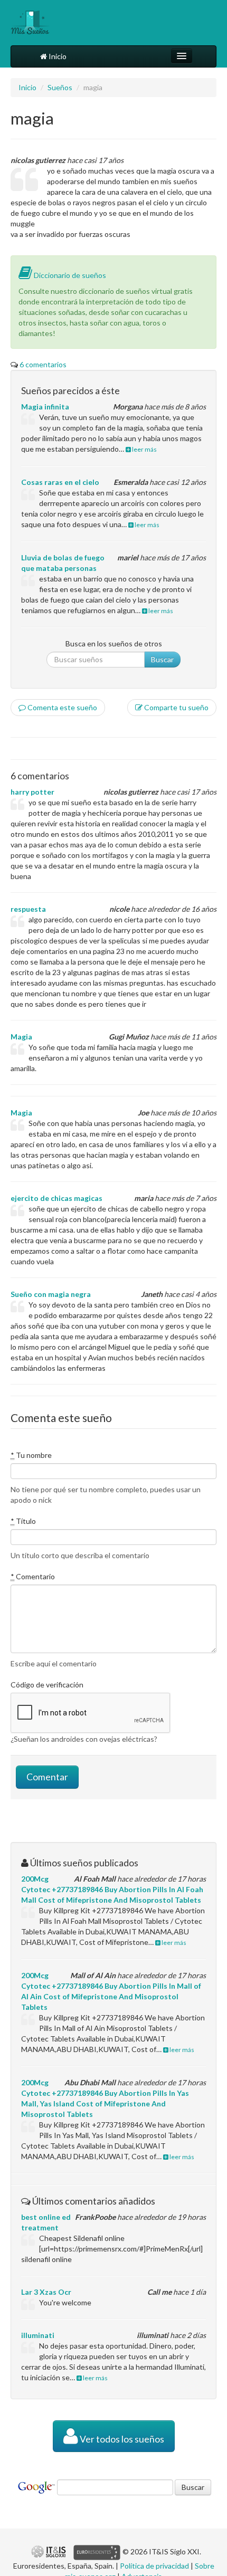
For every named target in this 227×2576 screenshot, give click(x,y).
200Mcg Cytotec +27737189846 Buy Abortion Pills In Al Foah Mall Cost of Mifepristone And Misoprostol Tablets (112, 1889)
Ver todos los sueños (121, 2439)
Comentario (33, 1576)
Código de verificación (47, 1685)
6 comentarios (43, 364)
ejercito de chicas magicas (56, 1198)
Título (23, 1521)
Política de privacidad (154, 2566)
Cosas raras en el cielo (60, 482)
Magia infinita (45, 407)
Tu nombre (31, 1455)
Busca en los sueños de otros (114, 643)
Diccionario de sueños (69, 275)
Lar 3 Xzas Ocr (46, 2292)
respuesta (28, 909)
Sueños (60, 87)
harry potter (32, 792)
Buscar (162, 659)
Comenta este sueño (62, 707)
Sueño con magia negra (51, 1294)
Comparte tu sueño (176, 707)
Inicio (57, 56)
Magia (21, 1037)
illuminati (38, 2335)
